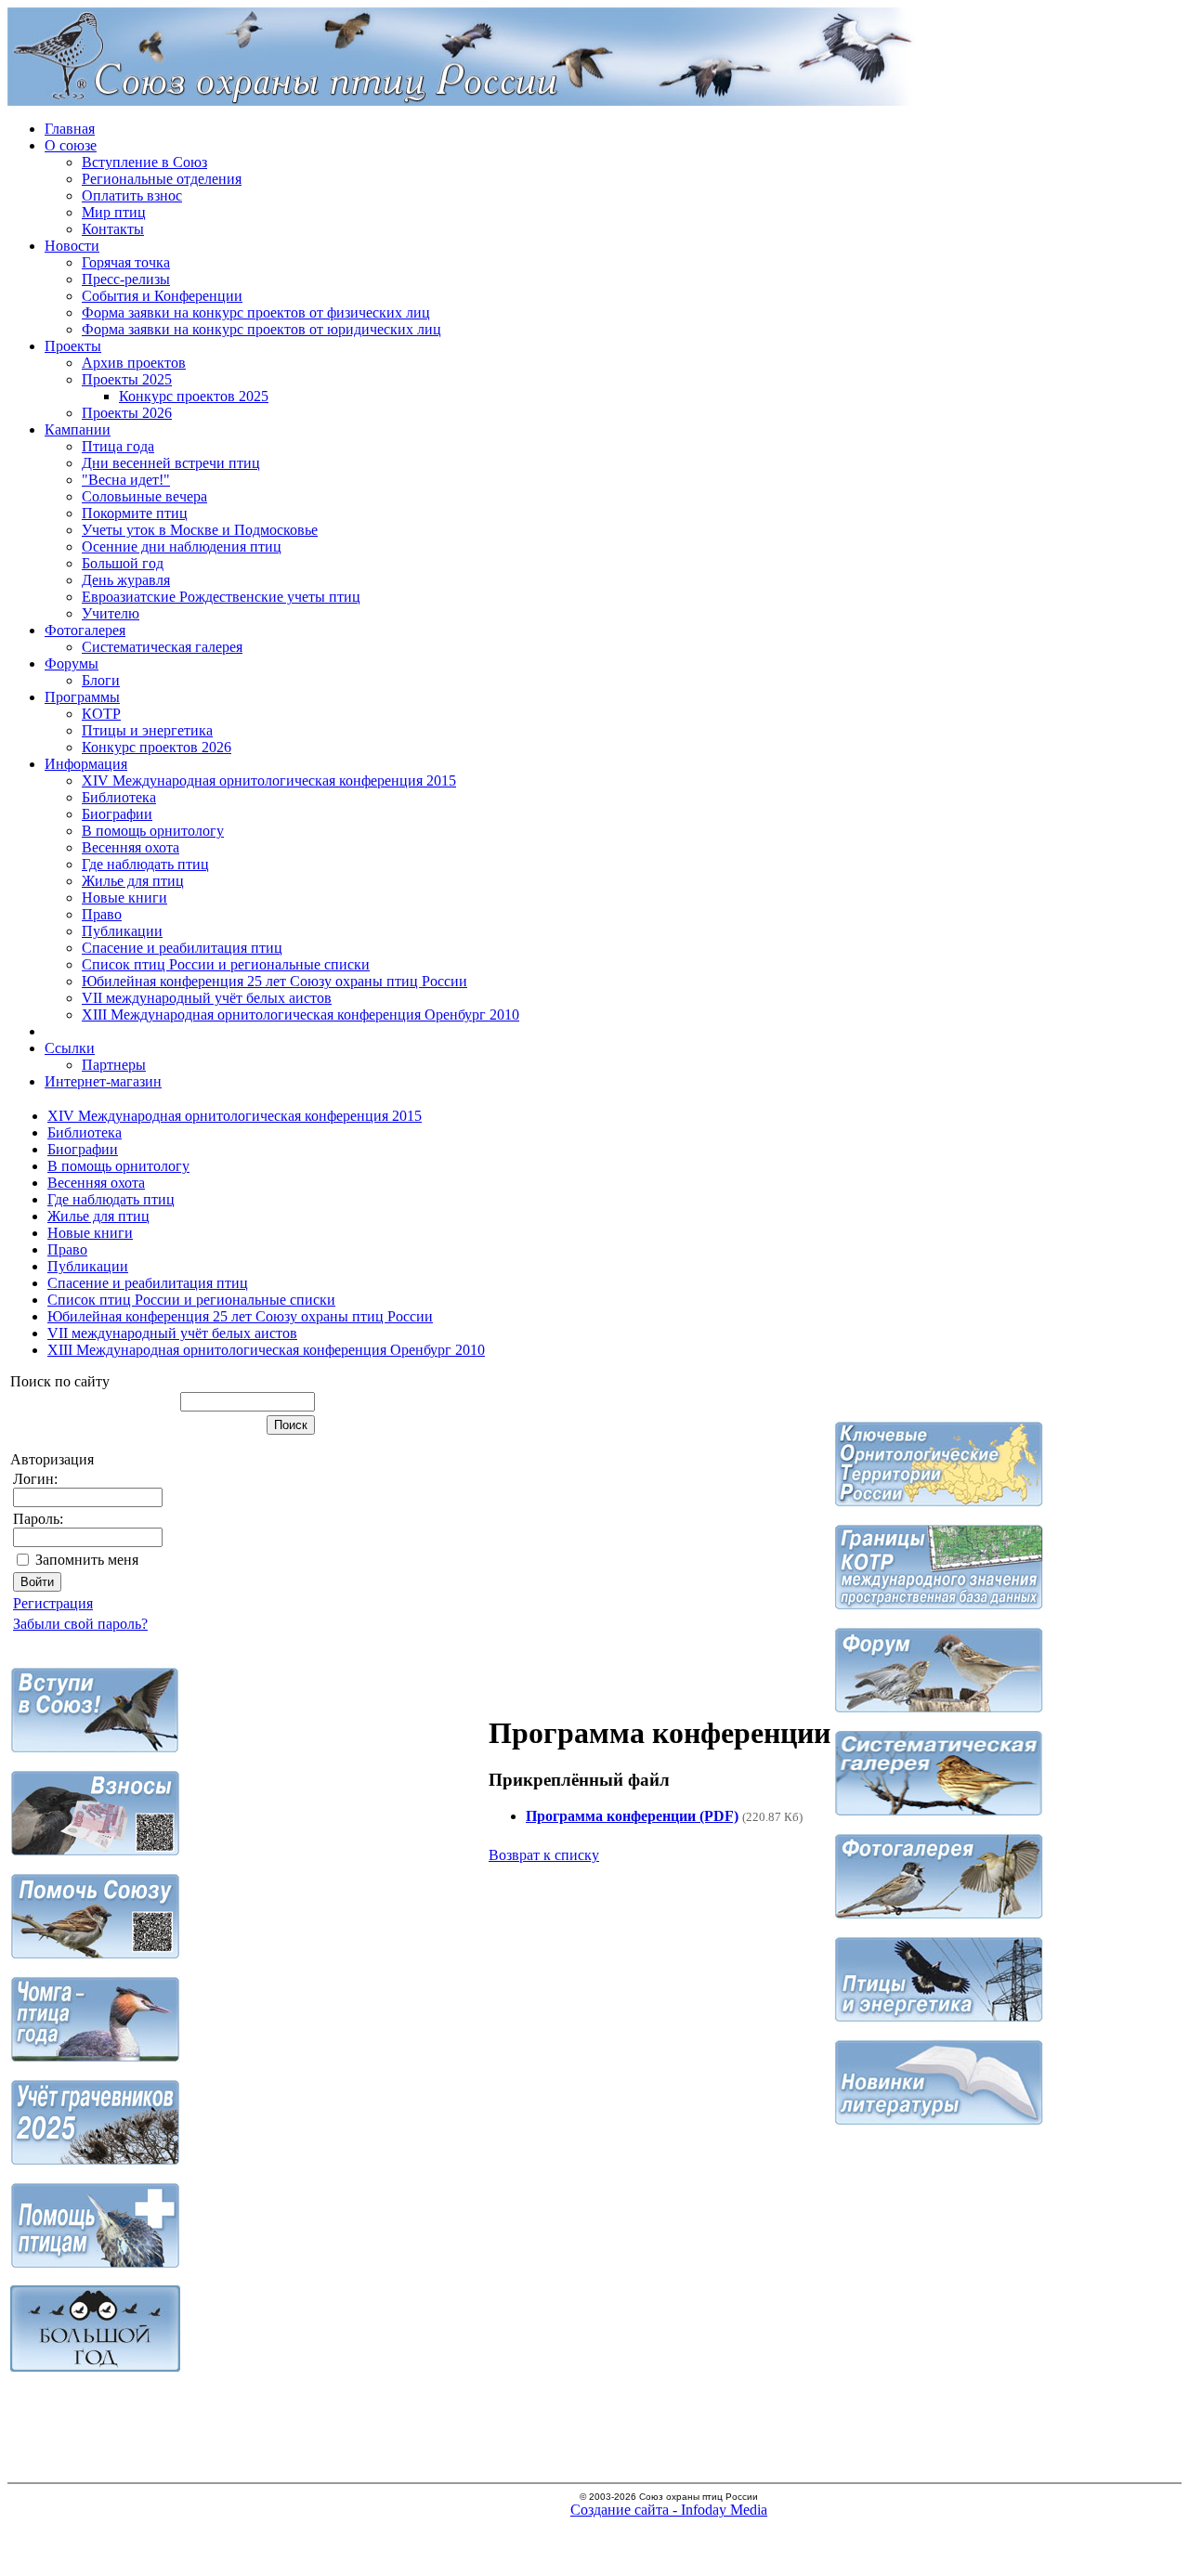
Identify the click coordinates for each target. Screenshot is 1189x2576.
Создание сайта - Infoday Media (669, 2510)
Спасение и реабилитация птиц (182, 948)
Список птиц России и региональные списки (226, 964)
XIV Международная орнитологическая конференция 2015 (269, 781)
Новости (72, 246)
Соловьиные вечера (144, 496)
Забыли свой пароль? (80, 1624)
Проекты (73, 346)
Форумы (72, 664)
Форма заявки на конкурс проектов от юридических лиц (261, 329)
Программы (82, 697)
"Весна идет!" (126, 480)
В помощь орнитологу (153, 831)
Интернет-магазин (103, 1081)
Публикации (122, 931)
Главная (70, 129)
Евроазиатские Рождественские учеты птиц (221, 597)
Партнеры (114, 1065)
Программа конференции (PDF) (632, 1816)
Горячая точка (126, 262)
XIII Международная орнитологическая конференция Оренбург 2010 (301, 1015)
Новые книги (124, 898)
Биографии (117, 814)
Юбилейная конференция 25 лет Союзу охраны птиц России (274, 981)
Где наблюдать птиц (145, 864)
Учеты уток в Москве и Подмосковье (200, 530)
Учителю (111, 613)
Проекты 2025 (127, 379)
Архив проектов (134, 363)
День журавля (126, 580)
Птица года (118, 446)
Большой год (123, 563)
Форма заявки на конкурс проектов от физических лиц (256, 312)
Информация (86, 764)
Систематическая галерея (162, 647)
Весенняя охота (131, 847)
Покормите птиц (135, 513)
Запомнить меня (87, 1560)
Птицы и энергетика (147, 730)
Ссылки (70, 1048)
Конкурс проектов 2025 (194, 396)
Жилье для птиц (133, 881)
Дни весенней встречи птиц (171, 463)
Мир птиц (114, 212)
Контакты (113, 229)
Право (102, 914)
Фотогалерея (85, 630)
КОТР (101, 714)
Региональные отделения (162, 179)
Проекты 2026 (127, 413)
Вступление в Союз (144, 162)
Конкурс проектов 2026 (157, 747)
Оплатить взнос (132, 195)
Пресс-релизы (126, 279)
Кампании (78, 429)
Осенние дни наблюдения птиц (182, 546)
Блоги (101, 680)
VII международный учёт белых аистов (207, 998)
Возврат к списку (544, 1855)
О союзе (71, 145)
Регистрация (53, 1603)
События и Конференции (162, 296)
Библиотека (119, 797)
